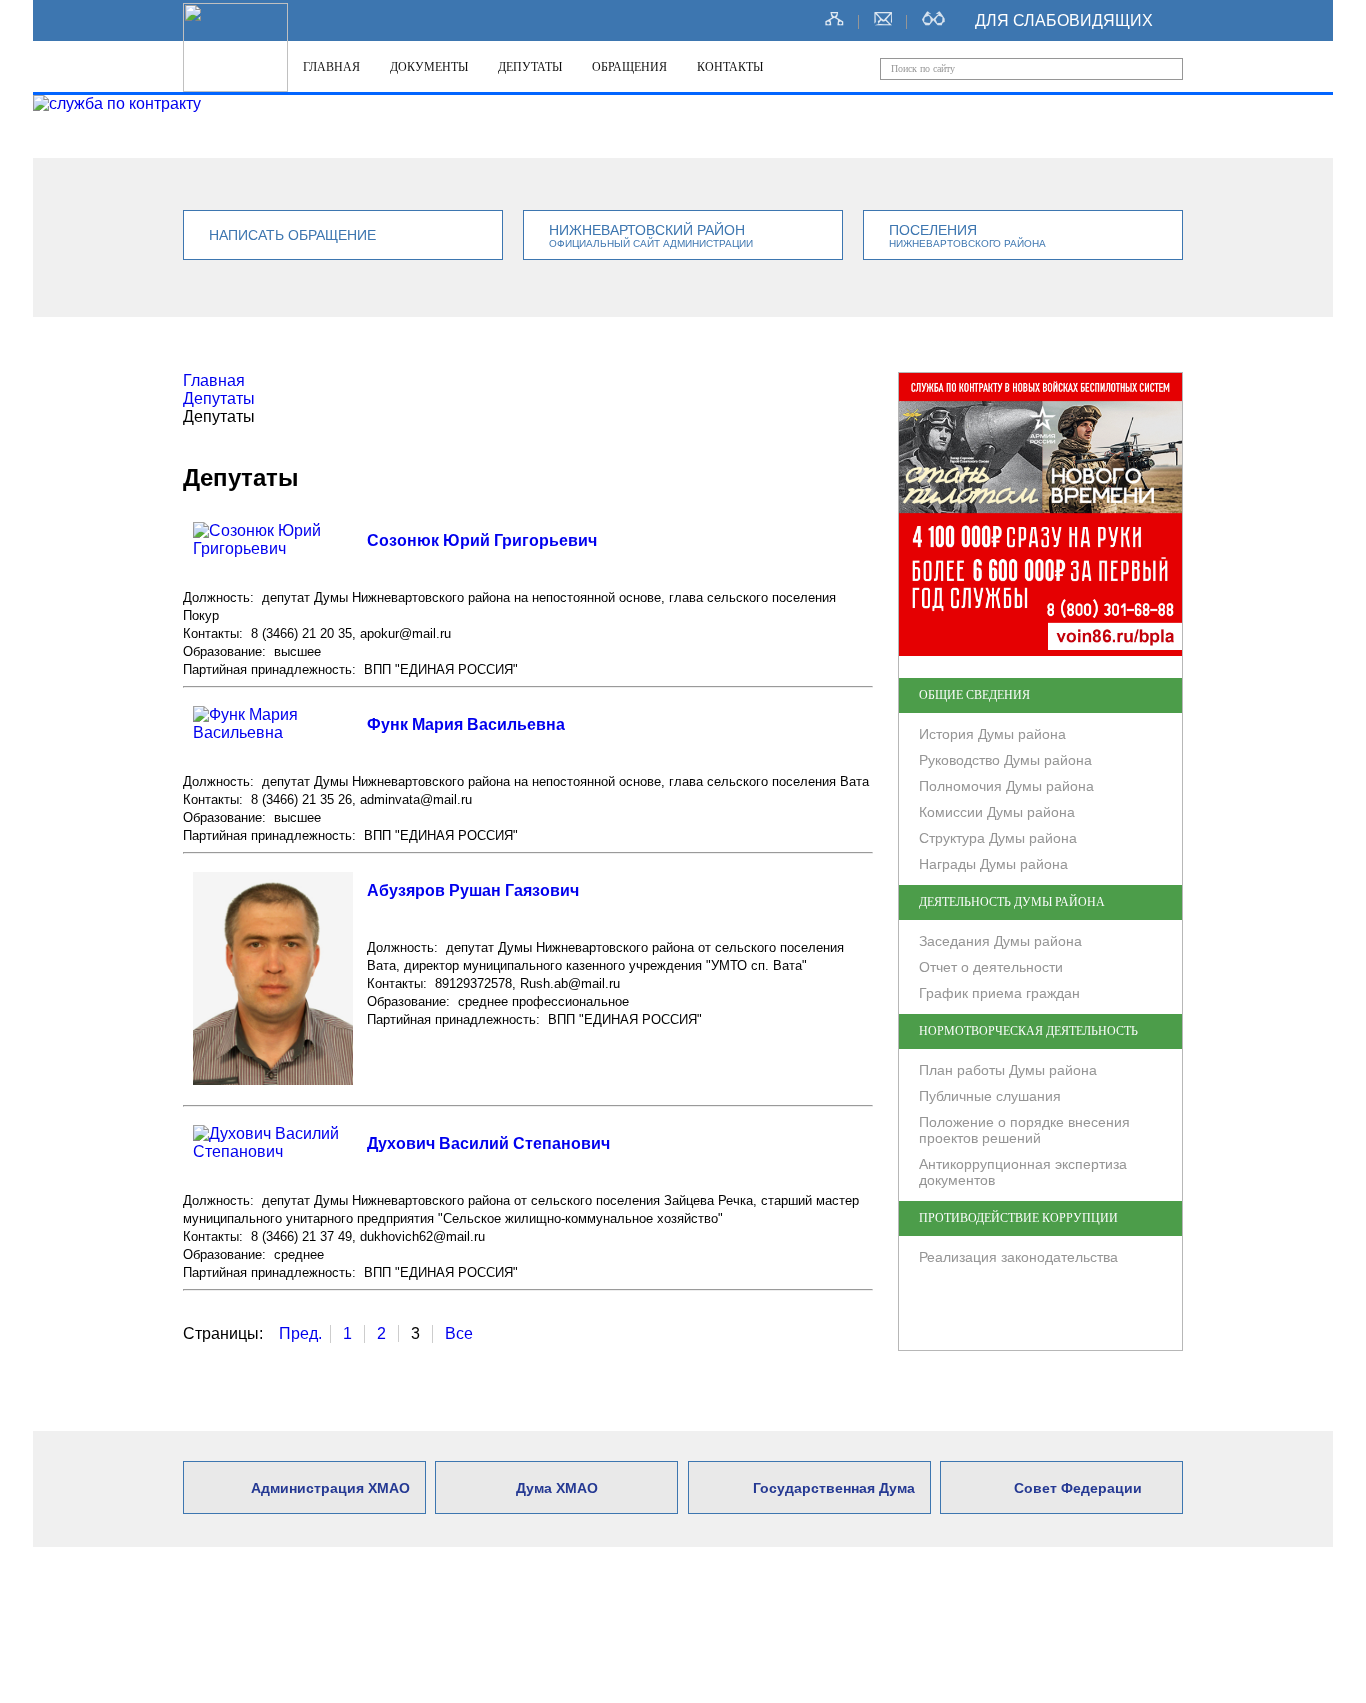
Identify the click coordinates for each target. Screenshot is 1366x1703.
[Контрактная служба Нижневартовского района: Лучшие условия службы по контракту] (117, 104)
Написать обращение (292, 235)
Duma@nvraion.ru (846, 1643)
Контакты (730, 67)
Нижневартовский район (651, 235)
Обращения (629, 67)
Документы (429, 67)
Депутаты (530, 67)
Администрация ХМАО (330, 1488)
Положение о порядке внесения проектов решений (1024, 1130)
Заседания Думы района (1000, 941)
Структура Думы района (998, 838)
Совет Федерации (1078, 1488)
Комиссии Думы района (997, 812)
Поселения (967, 235)
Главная (331, 67)
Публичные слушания (990, 1096)
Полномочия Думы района (1006, 786)
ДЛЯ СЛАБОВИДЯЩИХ (1064, 20)
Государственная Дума (834, 1488)
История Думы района (992, 734)
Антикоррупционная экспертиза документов (1023, 1172)
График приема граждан (999, 993)
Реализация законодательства (1018, 1257)
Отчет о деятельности (991, 967)
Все (459, 1333)
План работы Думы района (1008, 1070)
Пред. (300, 1333)
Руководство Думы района (1005, 760)
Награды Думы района (993, 864)
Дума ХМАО (557, 1488)
